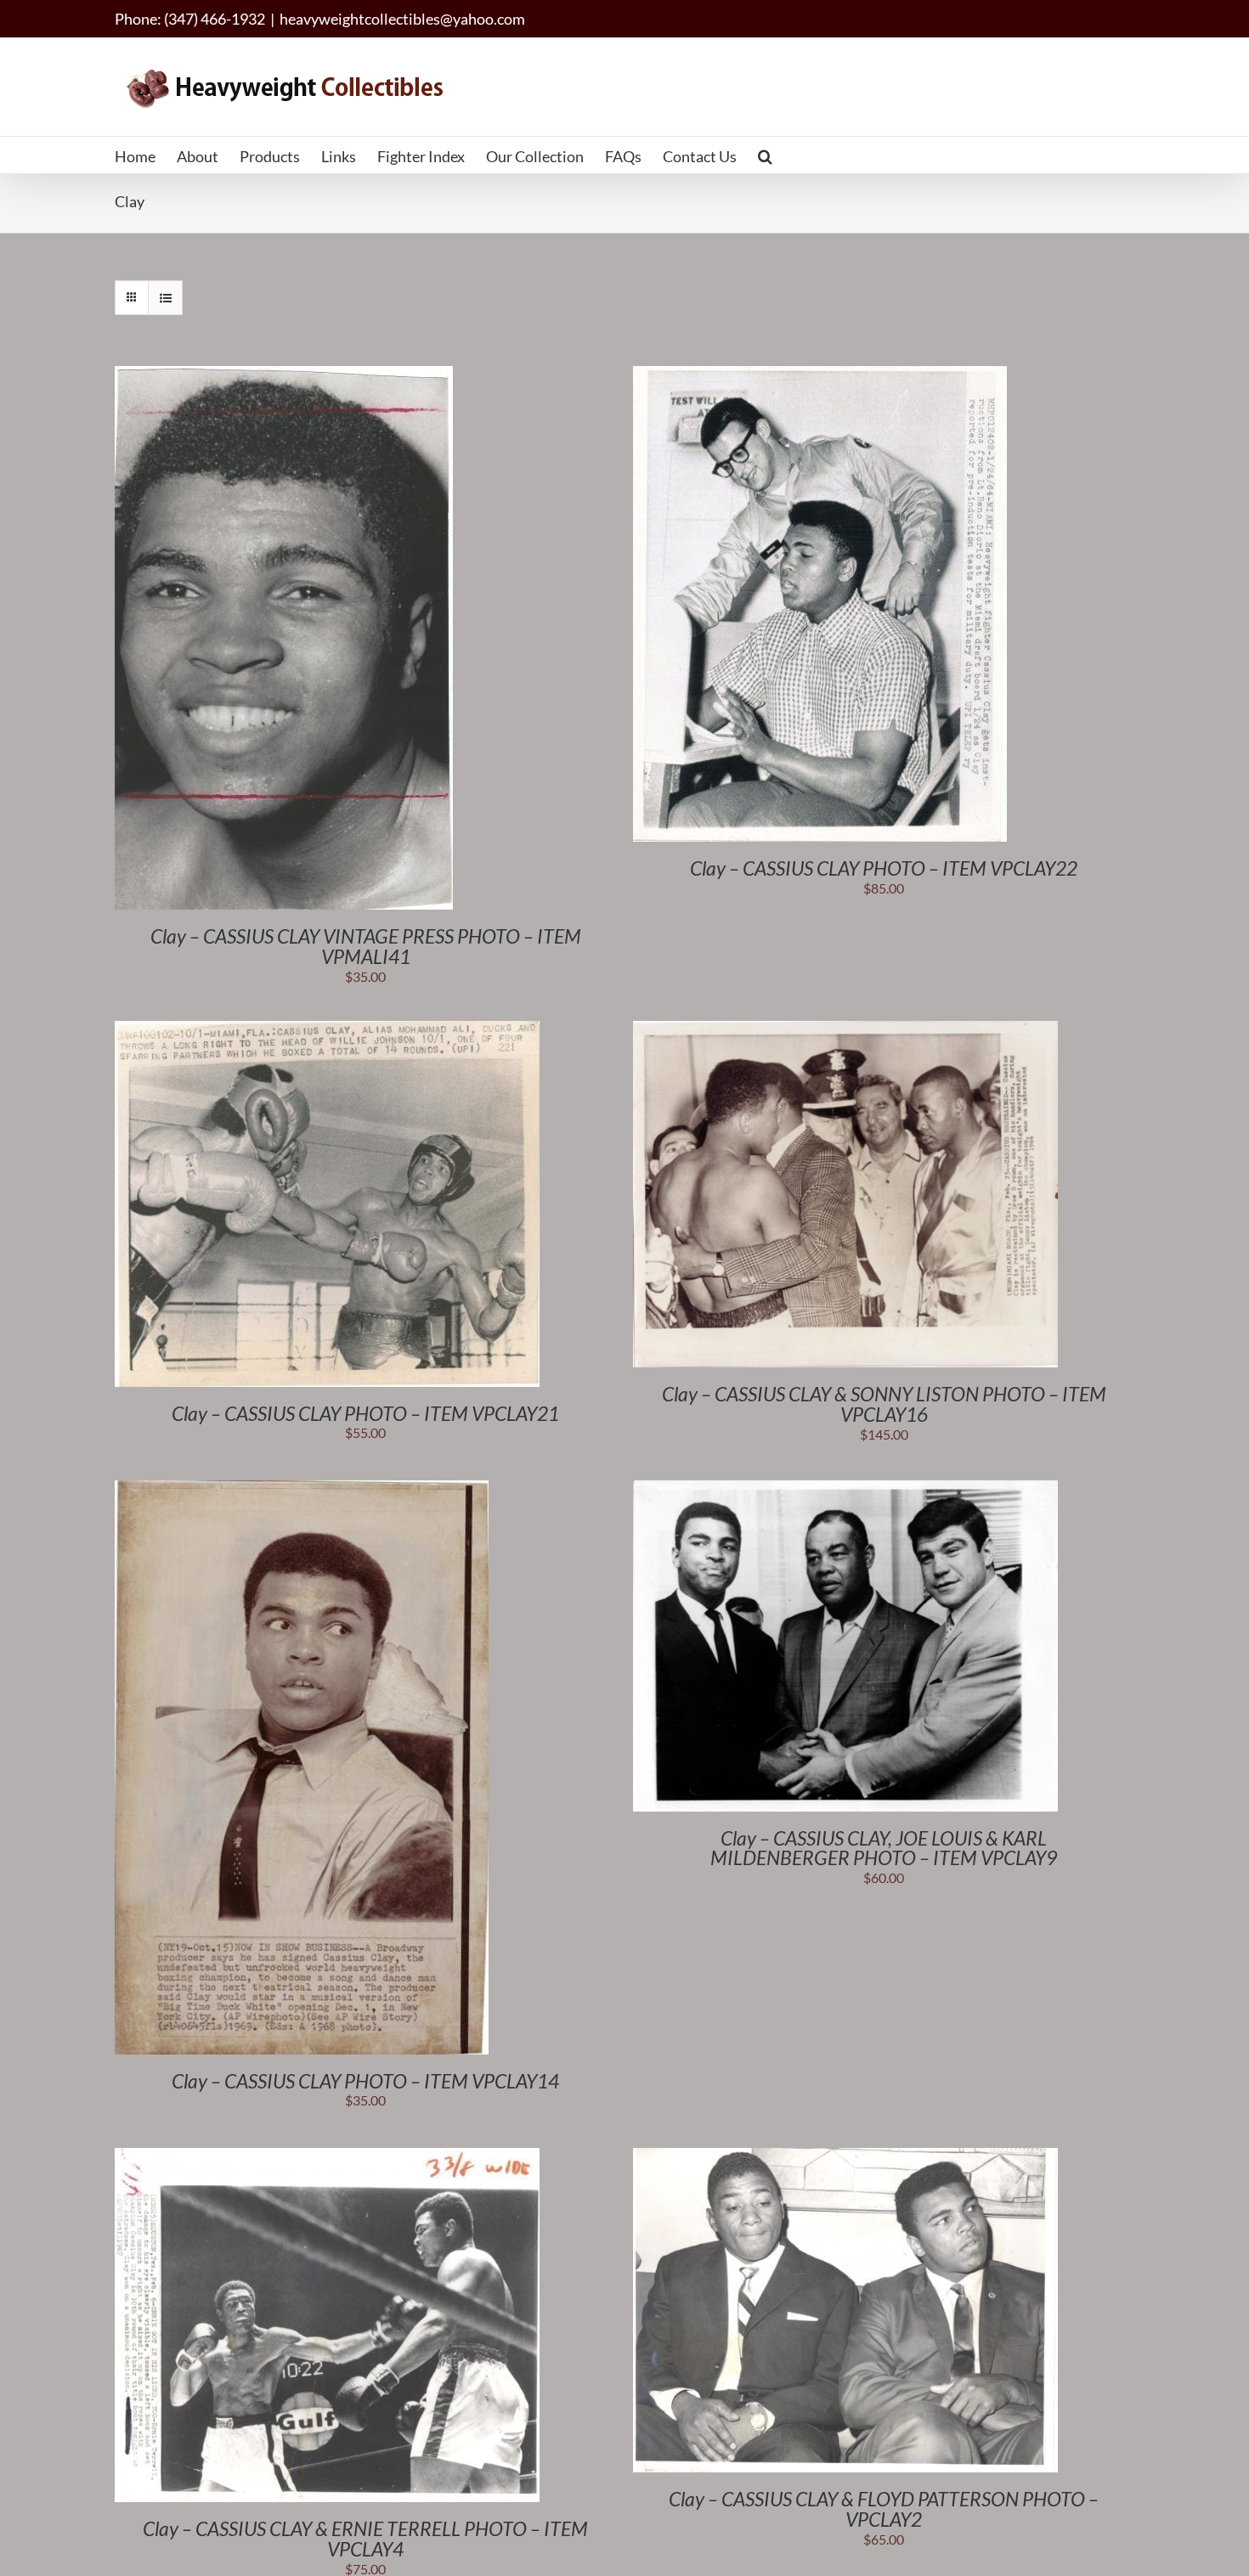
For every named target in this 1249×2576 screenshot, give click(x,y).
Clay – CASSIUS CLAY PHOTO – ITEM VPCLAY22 (884, 868)
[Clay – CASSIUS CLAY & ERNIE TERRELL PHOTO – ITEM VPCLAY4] (327, 2157)
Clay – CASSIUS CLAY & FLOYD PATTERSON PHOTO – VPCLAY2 (884, 2509)
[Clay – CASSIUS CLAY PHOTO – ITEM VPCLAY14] (302, 1489)
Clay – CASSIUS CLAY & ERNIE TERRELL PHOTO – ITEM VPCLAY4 (365, 2539)
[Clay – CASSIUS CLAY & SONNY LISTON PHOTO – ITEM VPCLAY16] (845, 1030)
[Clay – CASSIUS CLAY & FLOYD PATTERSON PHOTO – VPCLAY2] (845, 2157)
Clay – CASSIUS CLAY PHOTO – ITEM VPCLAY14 (365, 2081)
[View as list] (165, 298)
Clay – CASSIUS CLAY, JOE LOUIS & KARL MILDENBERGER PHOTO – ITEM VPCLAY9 (884, 1848)
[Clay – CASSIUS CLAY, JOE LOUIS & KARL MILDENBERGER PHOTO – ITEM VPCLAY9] (845, 1489)
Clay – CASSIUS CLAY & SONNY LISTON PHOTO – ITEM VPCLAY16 (884, 1404)
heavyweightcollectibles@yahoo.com (402, 19)
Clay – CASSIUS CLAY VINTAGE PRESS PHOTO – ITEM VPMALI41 (366, 946)
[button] (765, 155)
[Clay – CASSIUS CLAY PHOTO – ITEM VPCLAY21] (327, 1030)
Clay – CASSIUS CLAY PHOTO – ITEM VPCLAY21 (365, 1413)
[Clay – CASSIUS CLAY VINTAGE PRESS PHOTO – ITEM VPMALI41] (284, 375)
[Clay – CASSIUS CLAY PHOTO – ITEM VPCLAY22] (820, 375)
